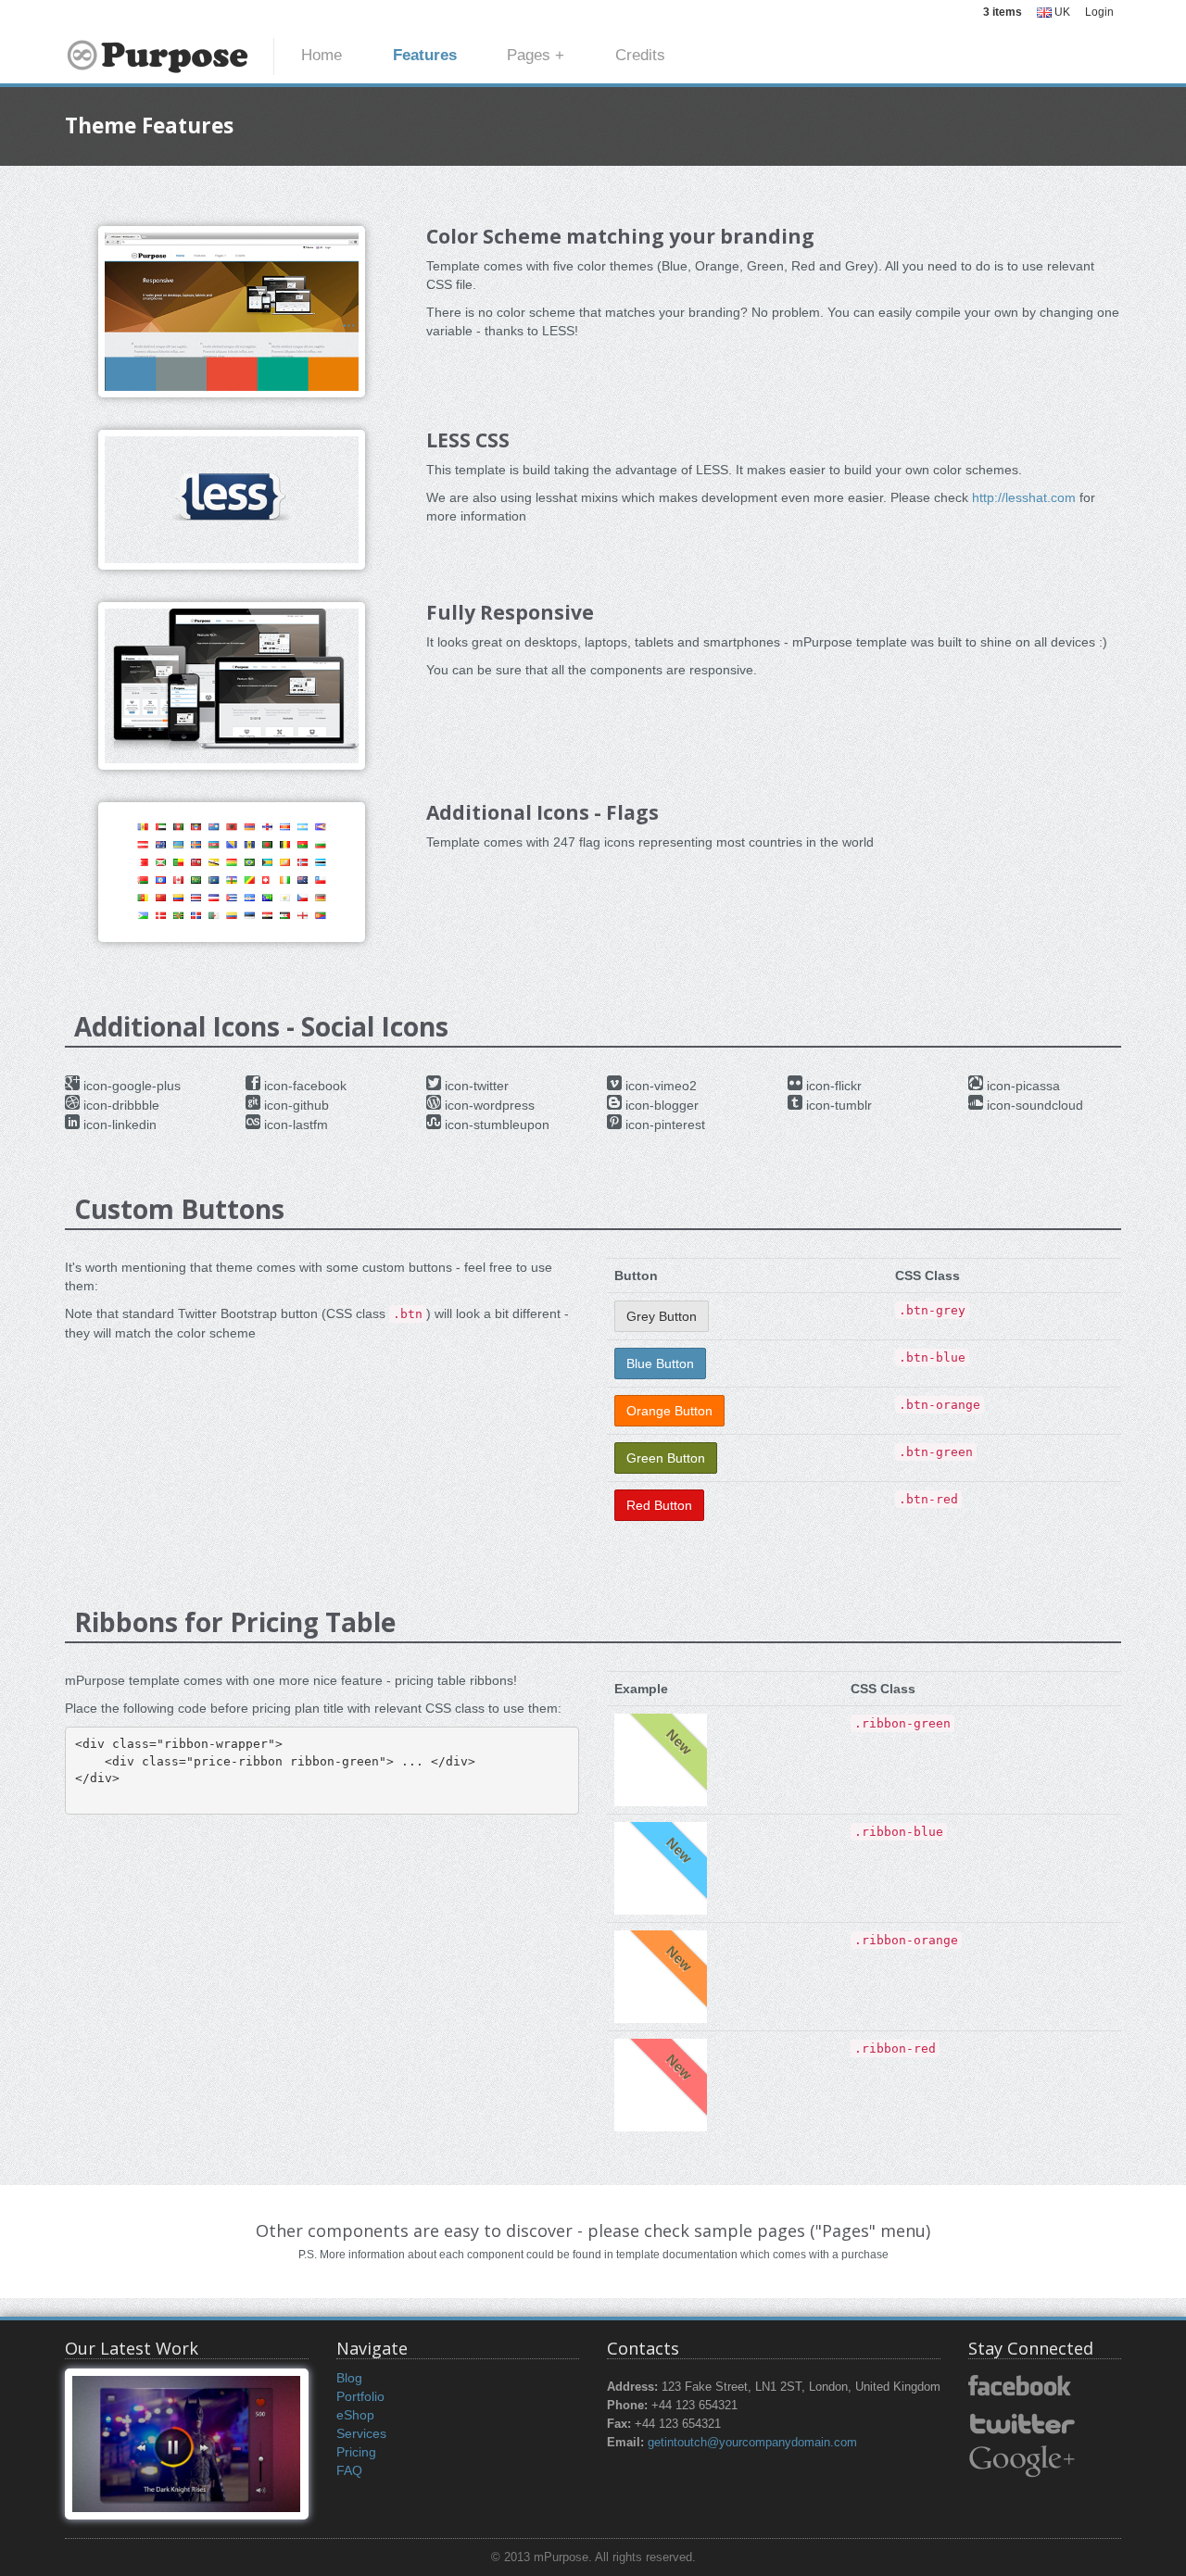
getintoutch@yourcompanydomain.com (752, 2443)
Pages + (536, 55)
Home (322, 55)
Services (361, 2433)
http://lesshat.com (1024, 497)
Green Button (666, 1458)
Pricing (356, 2452)
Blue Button (660, 1363)
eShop (355, 2415)
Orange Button (669, 1411)
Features (425, 55)
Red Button (659, 1505)
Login (1099, 12)
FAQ (349, 2470)
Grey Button (662, 1316)
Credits (640, 55)
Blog (349, 2378)
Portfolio (360, 2396)
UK (1061, 12)
